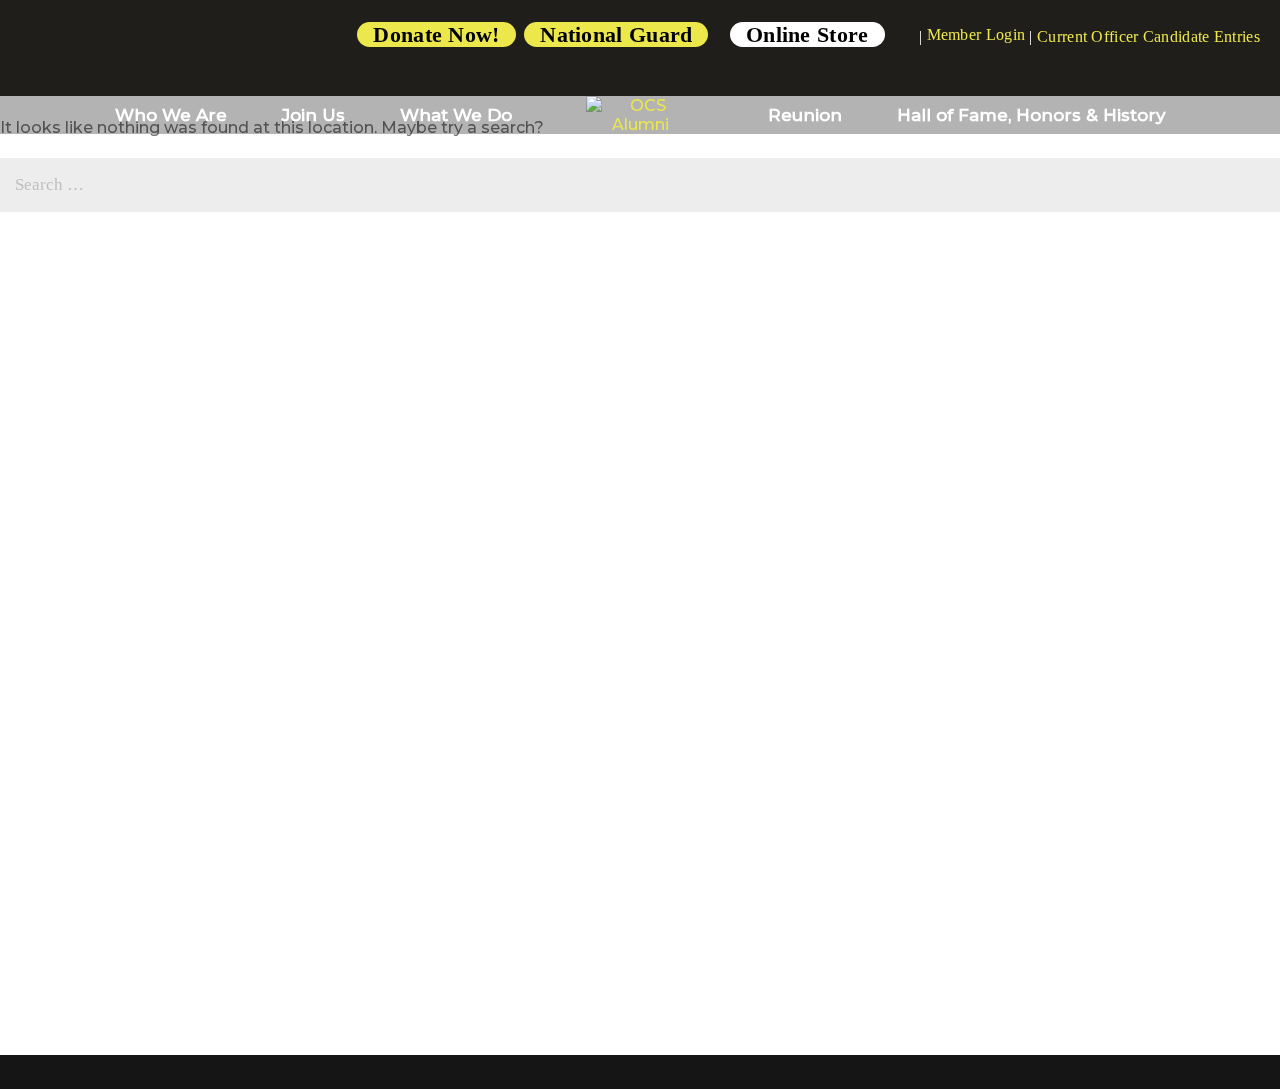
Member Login (976, 34)
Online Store (807, 34)
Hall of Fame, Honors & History (1031, 115)
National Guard (616, 34)
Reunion (805, 115)
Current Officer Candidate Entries (1148, 36)
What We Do (456, 115)
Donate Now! (436, 34)
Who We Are (171, 115)
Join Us (313, 115)
